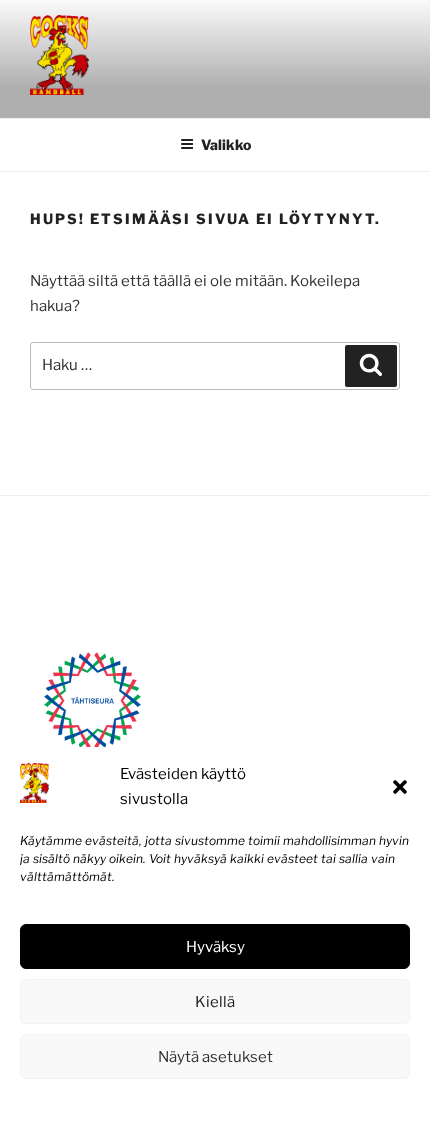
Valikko (226, 144)
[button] (400, 787)
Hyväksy (215, 947)
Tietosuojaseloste (260, 1101)
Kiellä (215, 1002)
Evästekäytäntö (155, 1101)
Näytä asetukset (215, 1057)
